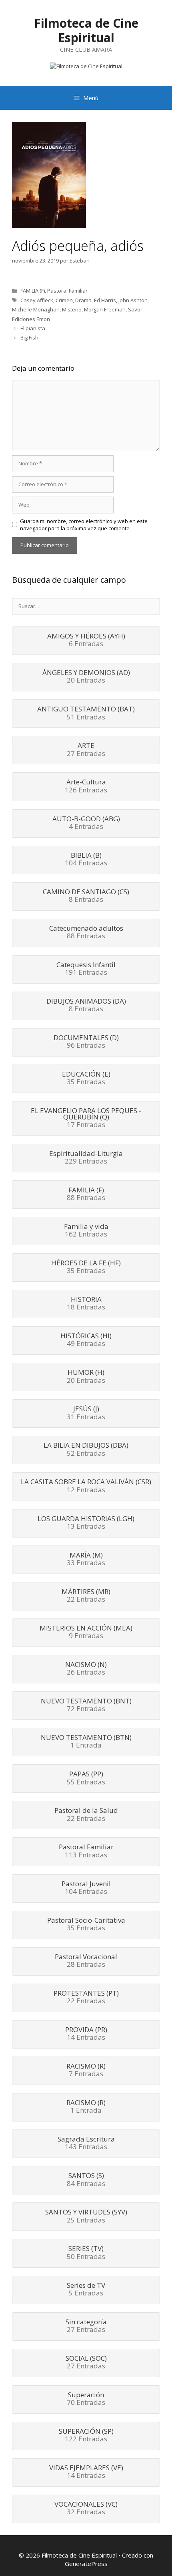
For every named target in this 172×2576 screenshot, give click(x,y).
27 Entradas (86, 750)
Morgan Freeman (105, 309)
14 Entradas (86, 2034)
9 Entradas (86, 1632)
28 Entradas (86, 1961)
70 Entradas (86, 2399)
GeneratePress (86, 2564)
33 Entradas (86, 1560)
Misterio (72, 309)
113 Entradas (86, 1851)
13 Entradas (86, 1523)
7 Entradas (86, 2071)
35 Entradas (86, 1079)
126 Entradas (86, 786)
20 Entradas (86, 677)
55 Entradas (86, 1778)
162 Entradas (86, 1231)
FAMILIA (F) (33, 291)
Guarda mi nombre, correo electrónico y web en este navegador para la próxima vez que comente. (84, 525)
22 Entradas (86, 1596)
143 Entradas (86, 2144)
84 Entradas (86, 2180)
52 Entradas (86, 1450)
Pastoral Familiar (67, 291)
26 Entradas (86, 1669)
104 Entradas (86, 860)
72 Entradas (86, 1705)
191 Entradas (86, 969)
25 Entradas (86, 2216)
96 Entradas (86, 1042)
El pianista (33, 328)
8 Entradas (86, 896)
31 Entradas (86, 1413)
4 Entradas (86, 823)
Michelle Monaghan (36, 309)
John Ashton (133, 300)
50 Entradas (86, 2253)
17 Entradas (86, 1118)
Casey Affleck (37, 300)
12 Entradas (86, 1486)
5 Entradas (86, 2290)
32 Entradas (86, 2509)
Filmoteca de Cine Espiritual (86, 30)
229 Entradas (86, 1158)
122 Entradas (86, 2436)
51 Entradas (86, 713)
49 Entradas (86, 1340)
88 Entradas (86, 933)
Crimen (64, 300)
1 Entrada (86, 1742)
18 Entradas (86, 1304)
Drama (83, 300)
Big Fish (29, 337)
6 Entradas (86, 640)
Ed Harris (105, 300)
